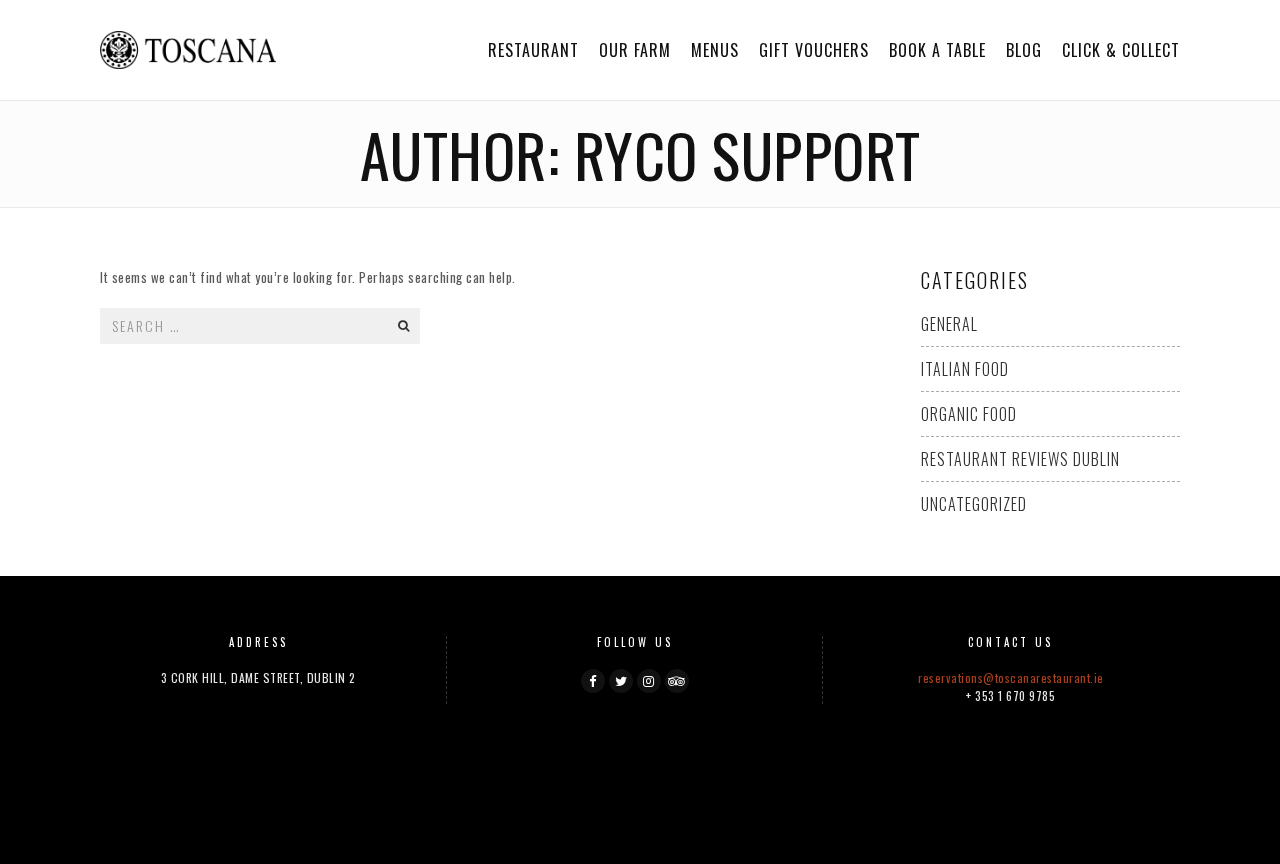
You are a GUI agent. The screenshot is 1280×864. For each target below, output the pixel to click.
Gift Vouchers (814, 50)
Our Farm (635, 50)
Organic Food (969, 414)
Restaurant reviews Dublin (1020, 459)
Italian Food (965, 369)
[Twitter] (621, 681)
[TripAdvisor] (677, 681)
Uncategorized (974, 504)
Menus (715, 50)
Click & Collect (1121, 50)
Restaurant (533, 50)
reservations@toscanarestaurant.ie (1011, 677)
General (949, 324)
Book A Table (937, 50)
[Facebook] (593, 681)
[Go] (403, 326)
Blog (1024, 50)
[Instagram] (649, 681)
